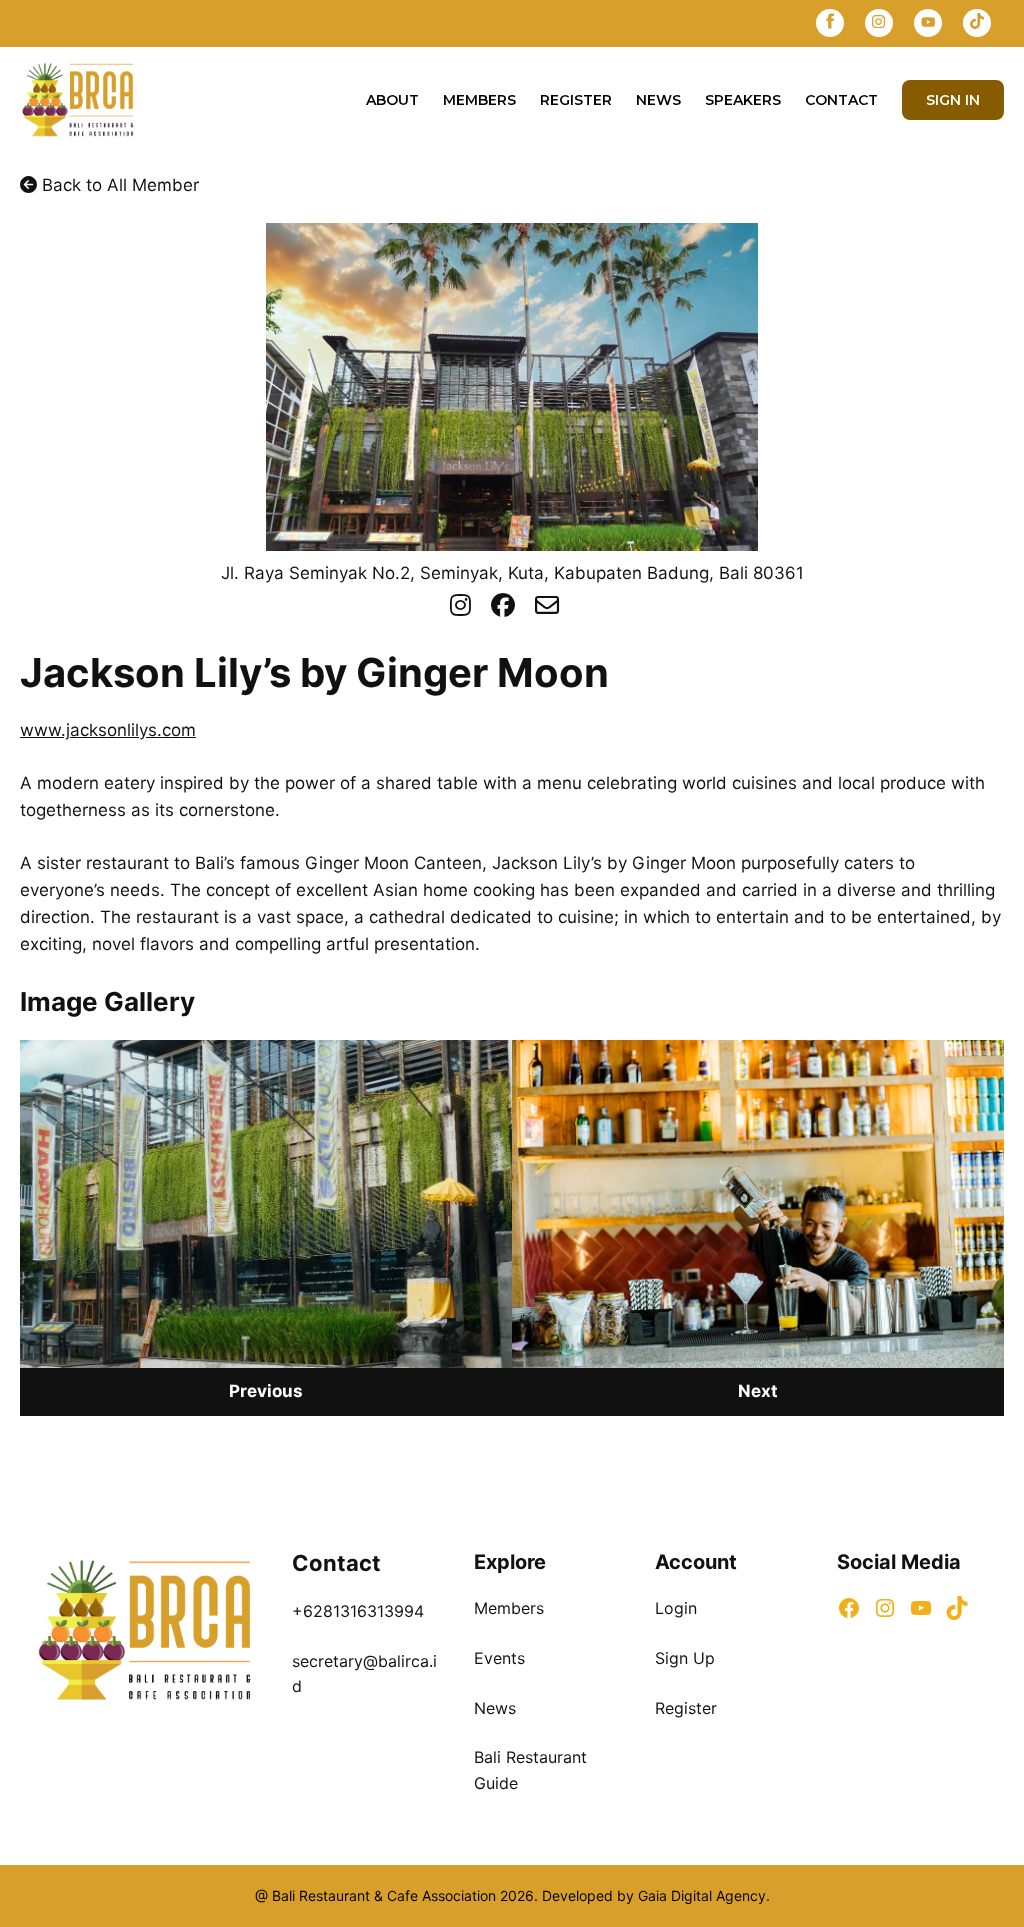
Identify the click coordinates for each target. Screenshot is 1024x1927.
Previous (266, 1391)
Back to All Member (118, 185)
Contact (841, 100)
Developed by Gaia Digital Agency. (654, 1895)
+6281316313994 (358, 1611)
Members (479, 100)
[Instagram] (879, 23)
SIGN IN (953, 100)
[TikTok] (977, 23)
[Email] (547, 605)
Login (676, 1608)
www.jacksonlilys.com (108, 730)
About (392, 100)
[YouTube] (928, 23)
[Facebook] (830, 23)
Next (758, 1391)
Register (576, 100)
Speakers (743, 100)
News (658, 100)
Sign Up (685, 1658)
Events (499, 1658)
